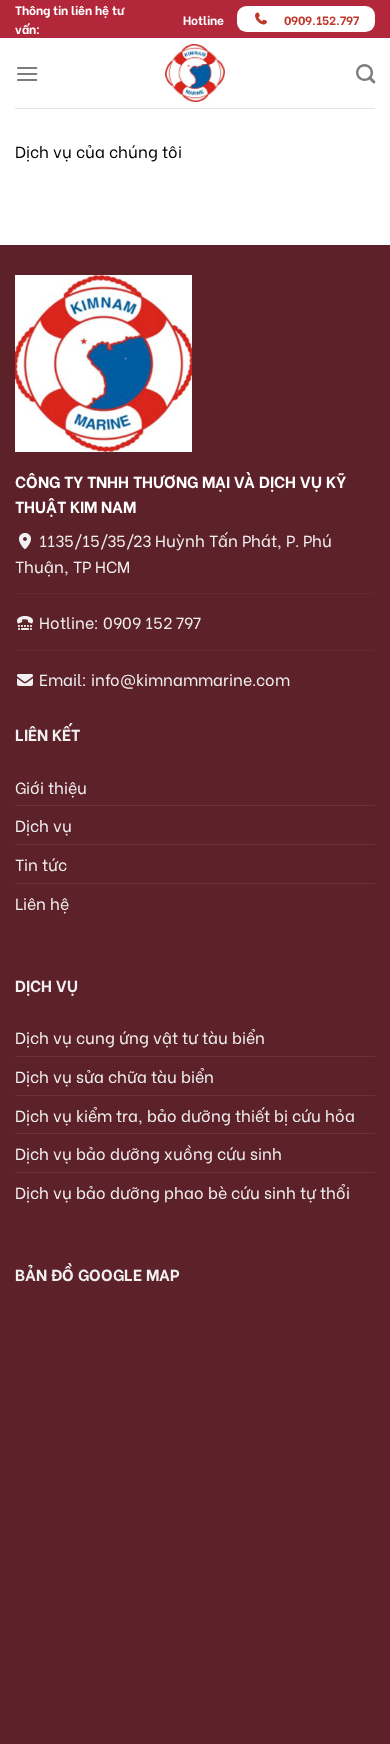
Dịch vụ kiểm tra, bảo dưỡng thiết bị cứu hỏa (185, 1114)
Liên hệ (42, 902)
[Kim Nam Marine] (195, 73)
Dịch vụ (43, 824)
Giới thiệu (51, 786)
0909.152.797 (321, 19)
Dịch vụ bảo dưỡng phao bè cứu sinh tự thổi (182, 1191)
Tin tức (41, 863)
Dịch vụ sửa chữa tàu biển (114, 1075)
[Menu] (27, 73)
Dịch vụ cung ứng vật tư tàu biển (140, 1036)
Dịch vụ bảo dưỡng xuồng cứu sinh (148, 1152)
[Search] (365, 73)
